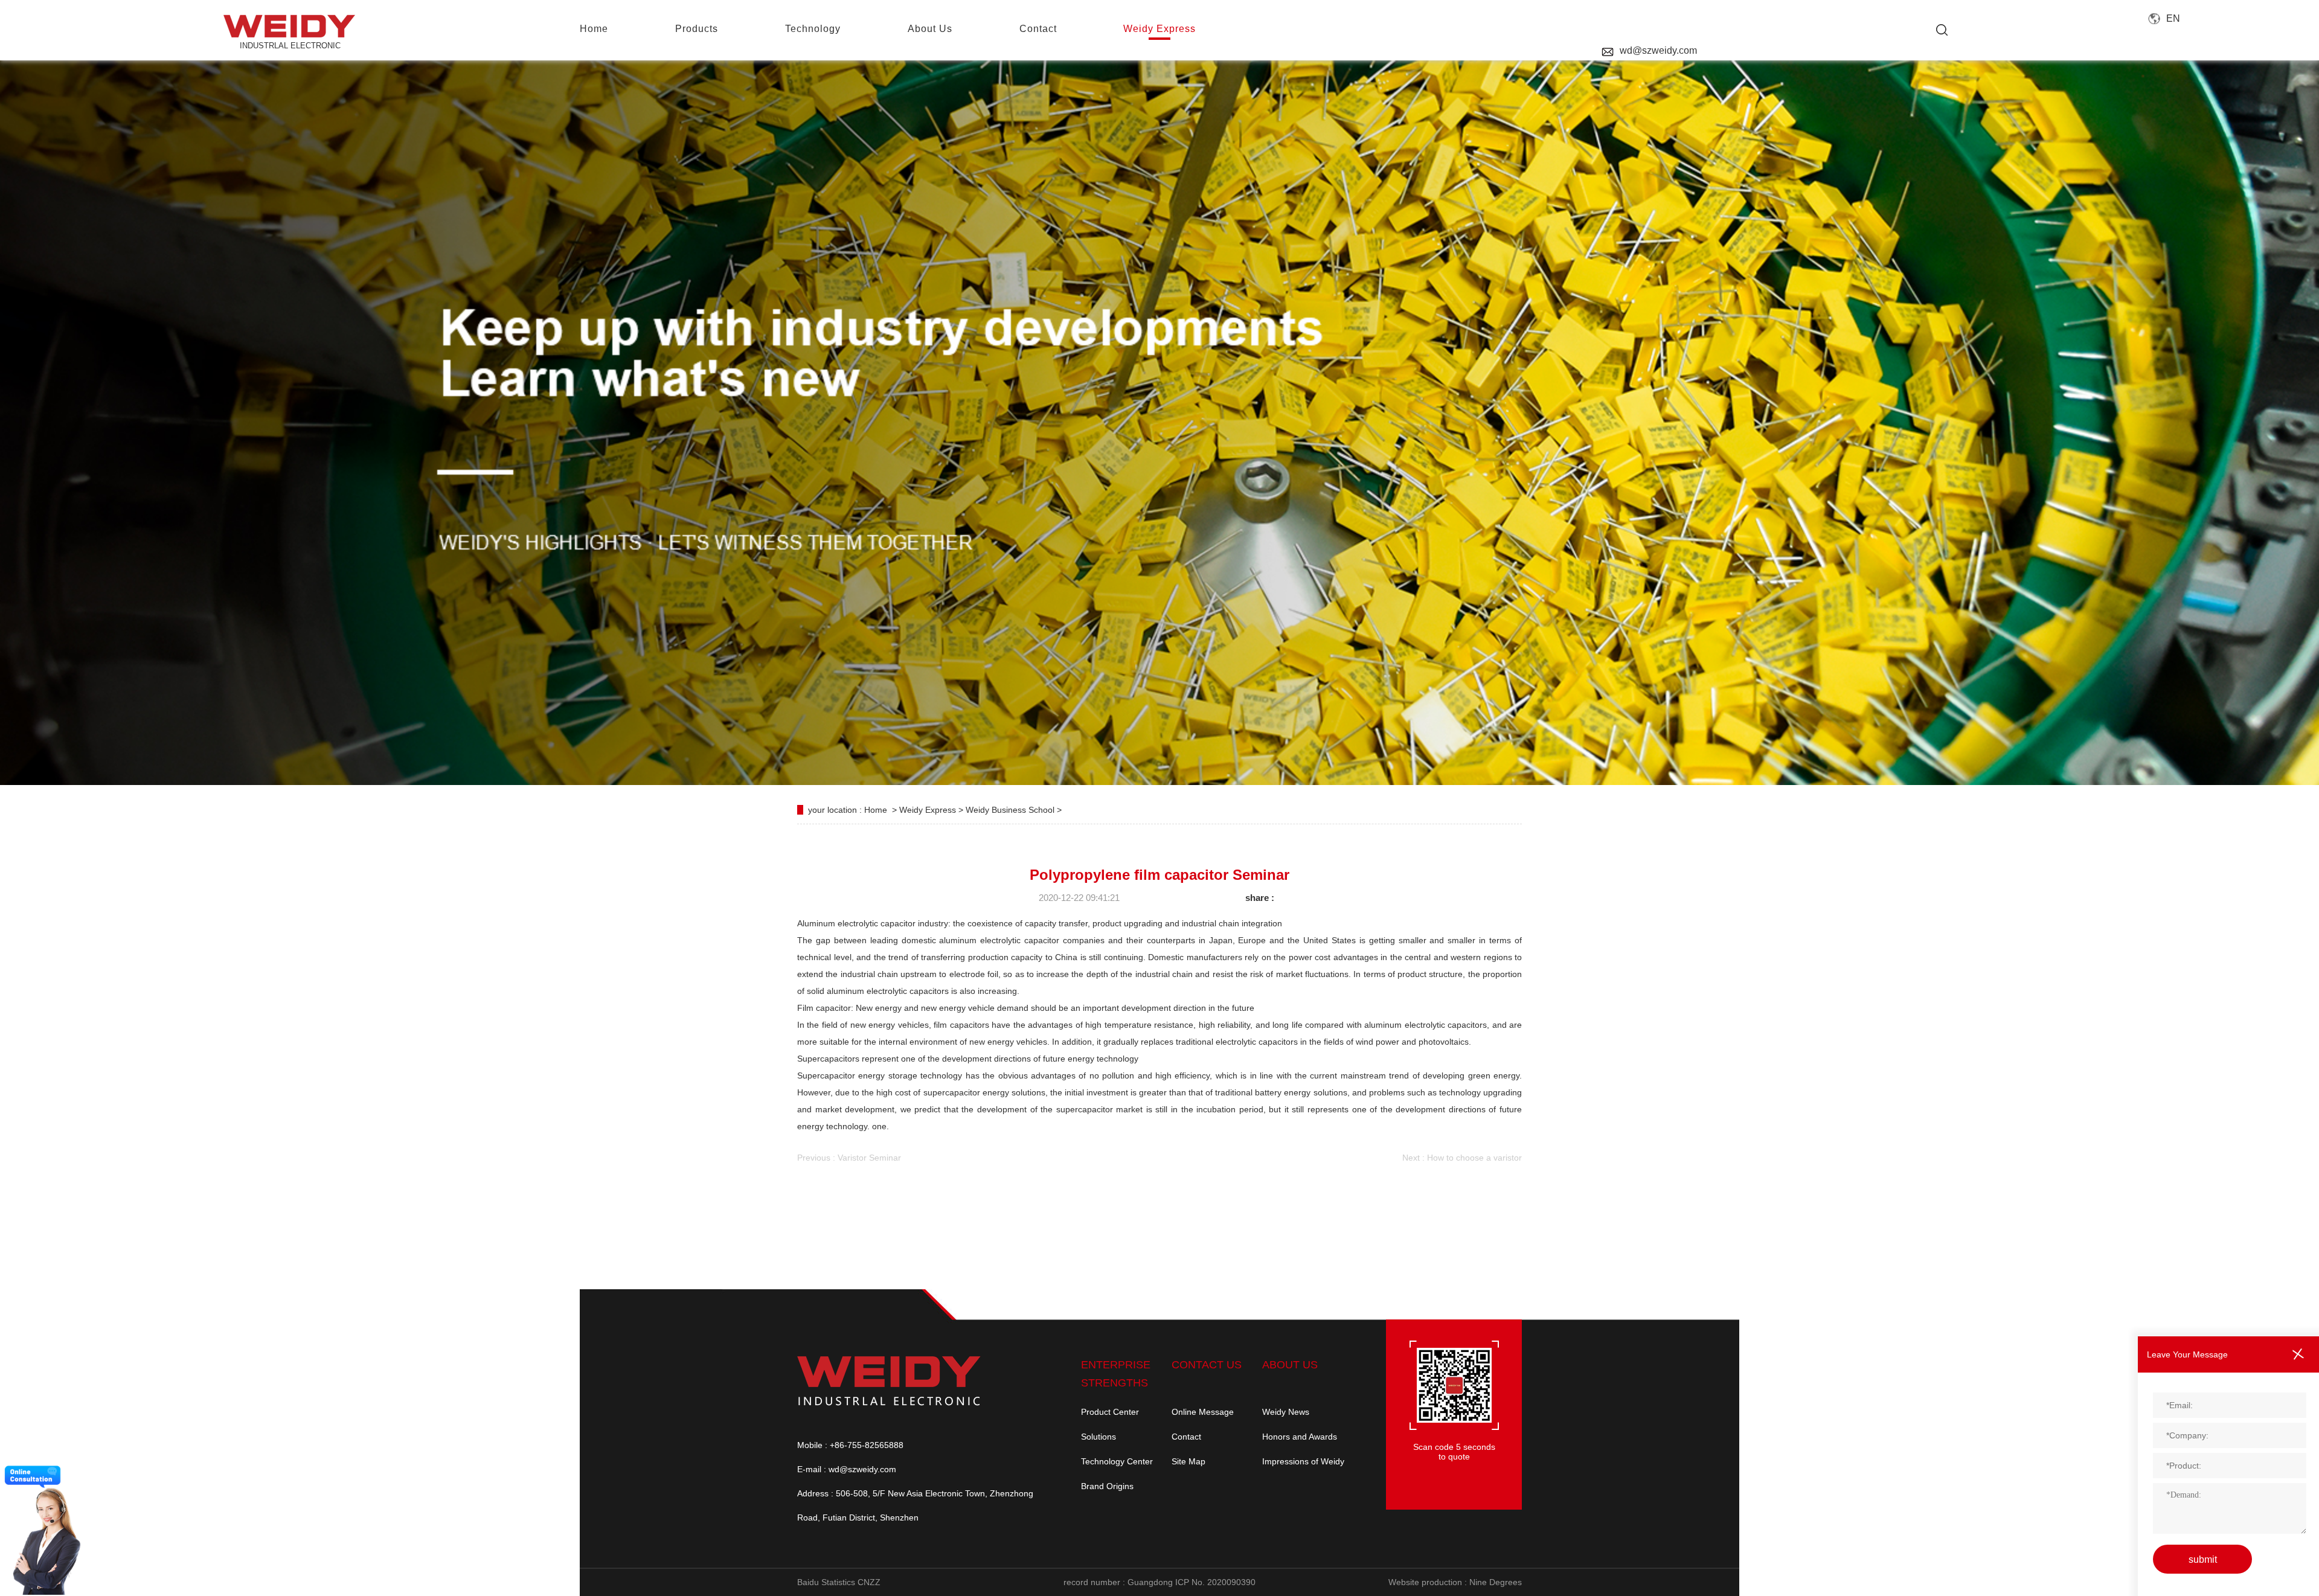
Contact (1186, 1437)
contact (1038, 29)
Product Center (1110, 1412)
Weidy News (1286, 1412)
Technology (813, 29)
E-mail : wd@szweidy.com (847, 1469)
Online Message (1203, 1412)
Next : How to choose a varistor (1462, 1158)
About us (930, 29)
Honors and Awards (1300, 1437)
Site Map (1188, 1461)
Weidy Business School (1011, 810)
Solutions (1099, 1437)
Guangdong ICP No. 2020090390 (1192, 1582)
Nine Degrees (1496, 1582)
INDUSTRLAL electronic (290, 46)
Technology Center (1117, 1461)
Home (876, 810)
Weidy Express (1159, 29)
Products (697, 29)
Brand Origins (1107, 1486)
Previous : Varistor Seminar (849, 1158)
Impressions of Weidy (1303, 1461)
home (594, 29)
